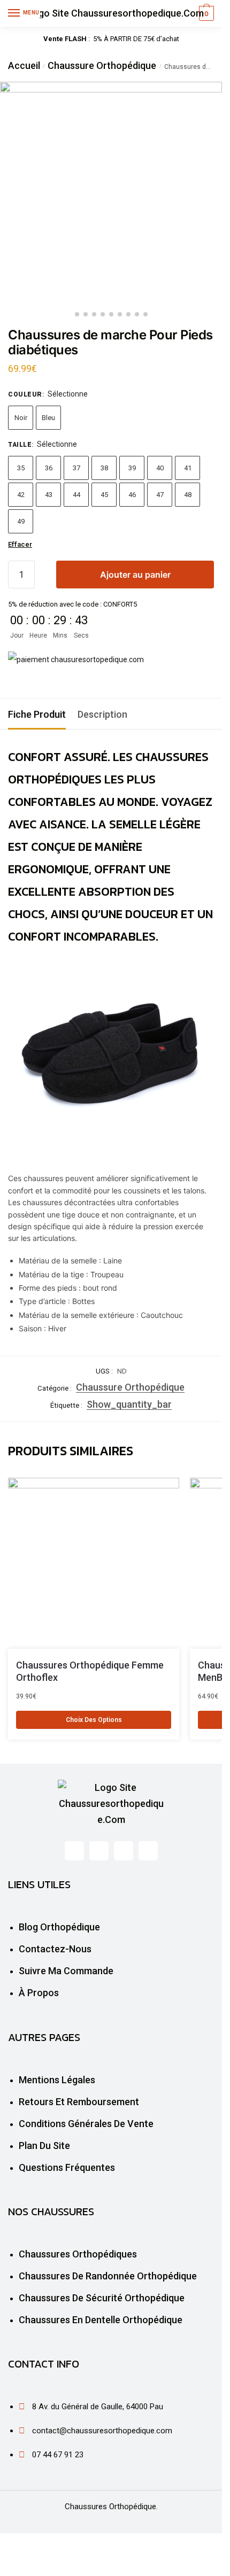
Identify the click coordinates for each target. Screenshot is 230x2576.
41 (188, 468)
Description (102, 714)
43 (49, 495)
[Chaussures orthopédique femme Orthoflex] (94, 1563)
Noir (21, 418)
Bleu (48, 418)
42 (21, 495)
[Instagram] (148, 1851)
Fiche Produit (37, 714)
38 (104, 468)
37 (76, 468)
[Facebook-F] (74, 1851)
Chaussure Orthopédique (102, 65)
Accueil (24, 65)
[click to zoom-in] (111, 193)
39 (132, 468)
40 (160, 468)
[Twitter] (99, 1851)
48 (188, 495)
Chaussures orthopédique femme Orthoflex (90, 1671)
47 (160, 495)
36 (49, 468)
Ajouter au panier (135, 575)
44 (76, 495)
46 (132, 495)
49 (21, 521)
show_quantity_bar (129, 1404)
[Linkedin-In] (124, 1851)
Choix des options (94, 1720)
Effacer (20, 544)
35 (21, 468)
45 (104, 495)
